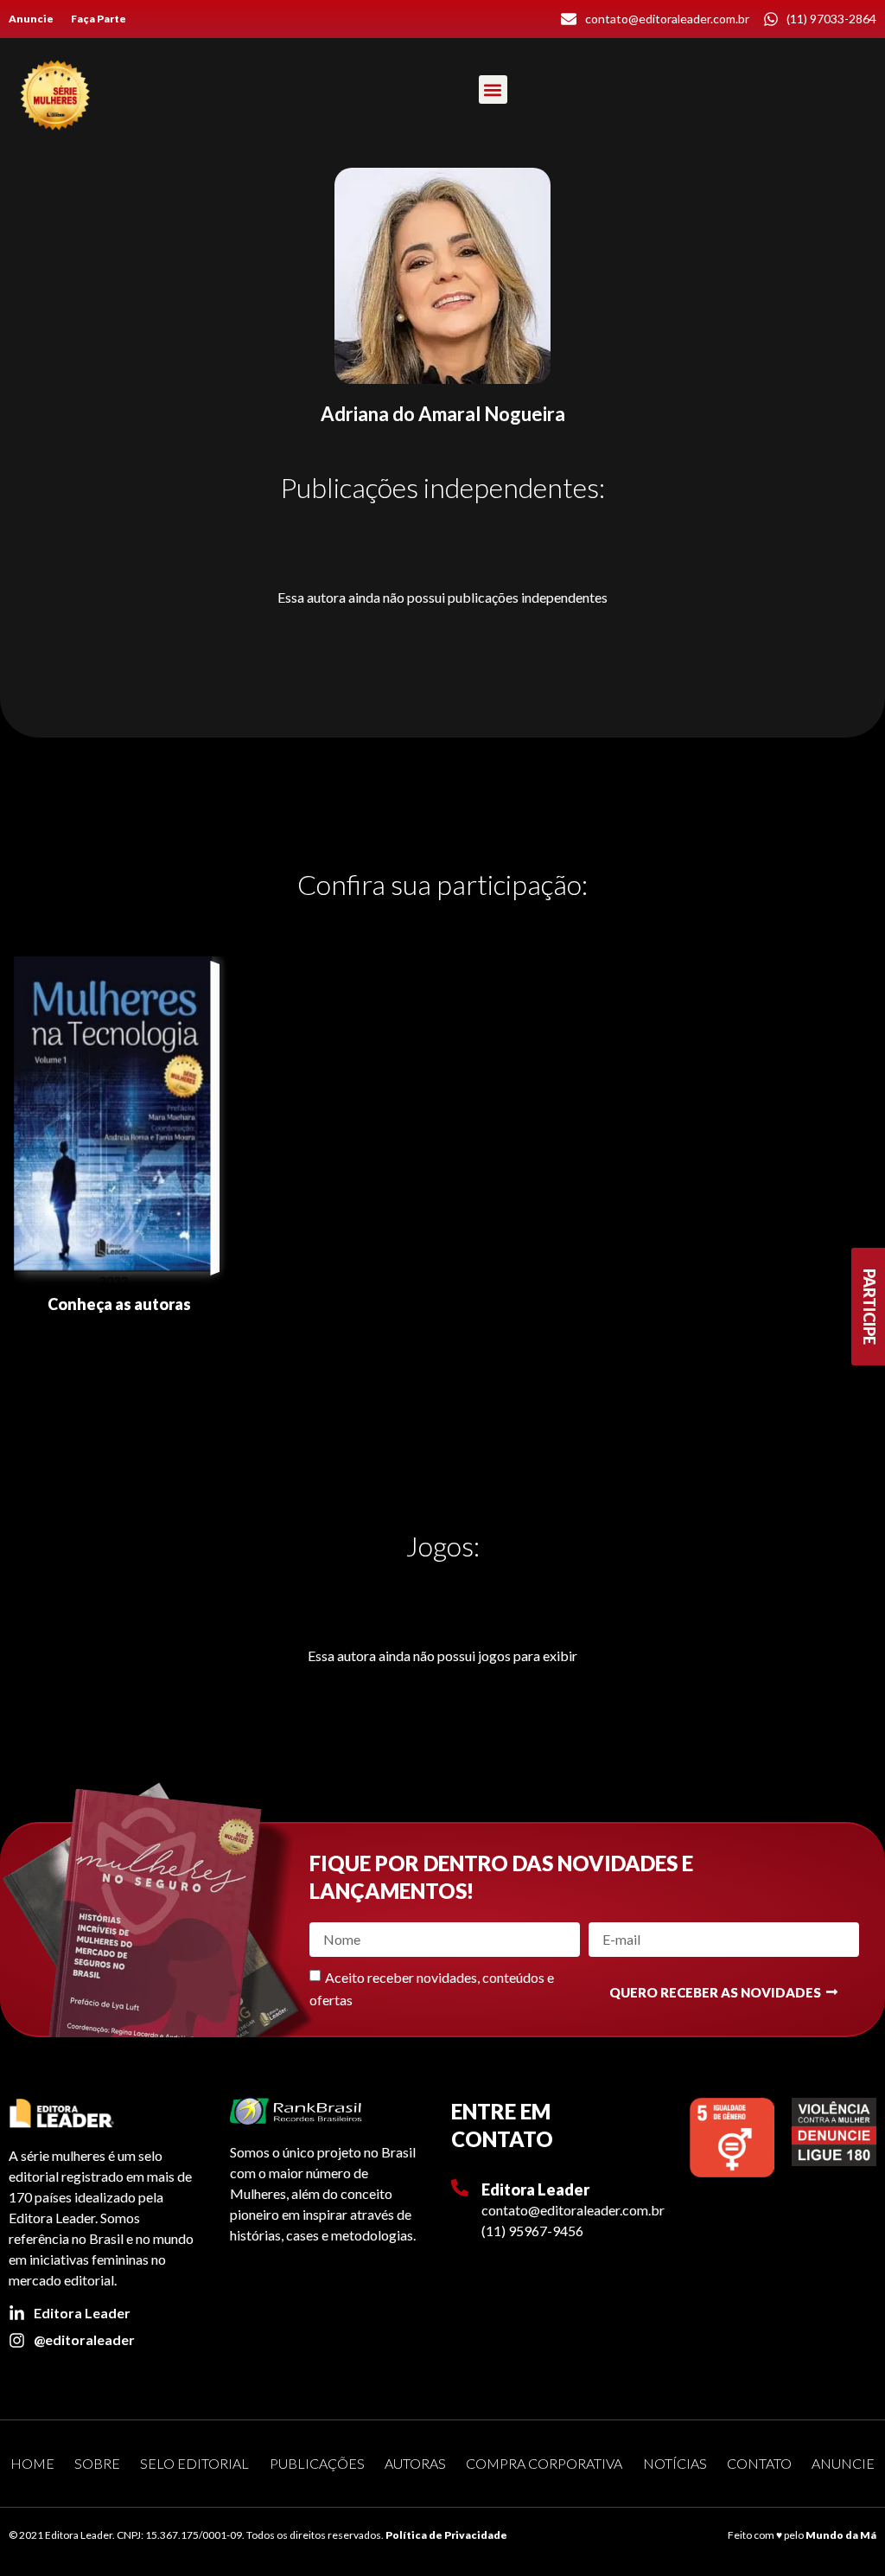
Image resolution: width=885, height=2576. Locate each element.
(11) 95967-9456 (532, 2231)
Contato (759, 2463)
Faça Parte (99, 19)
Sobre (97, 2463)
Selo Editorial (194, 2463)
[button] (493, 89)
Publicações (317, 2463)
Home (32, 2463)
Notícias (675, 2463)
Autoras (415, 2463)
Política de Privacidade (446, 2535)
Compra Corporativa (544, 2463)
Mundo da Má (841, 2535)
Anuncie (31, 19)
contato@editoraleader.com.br (573, 2210)
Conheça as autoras (119, 1304)
